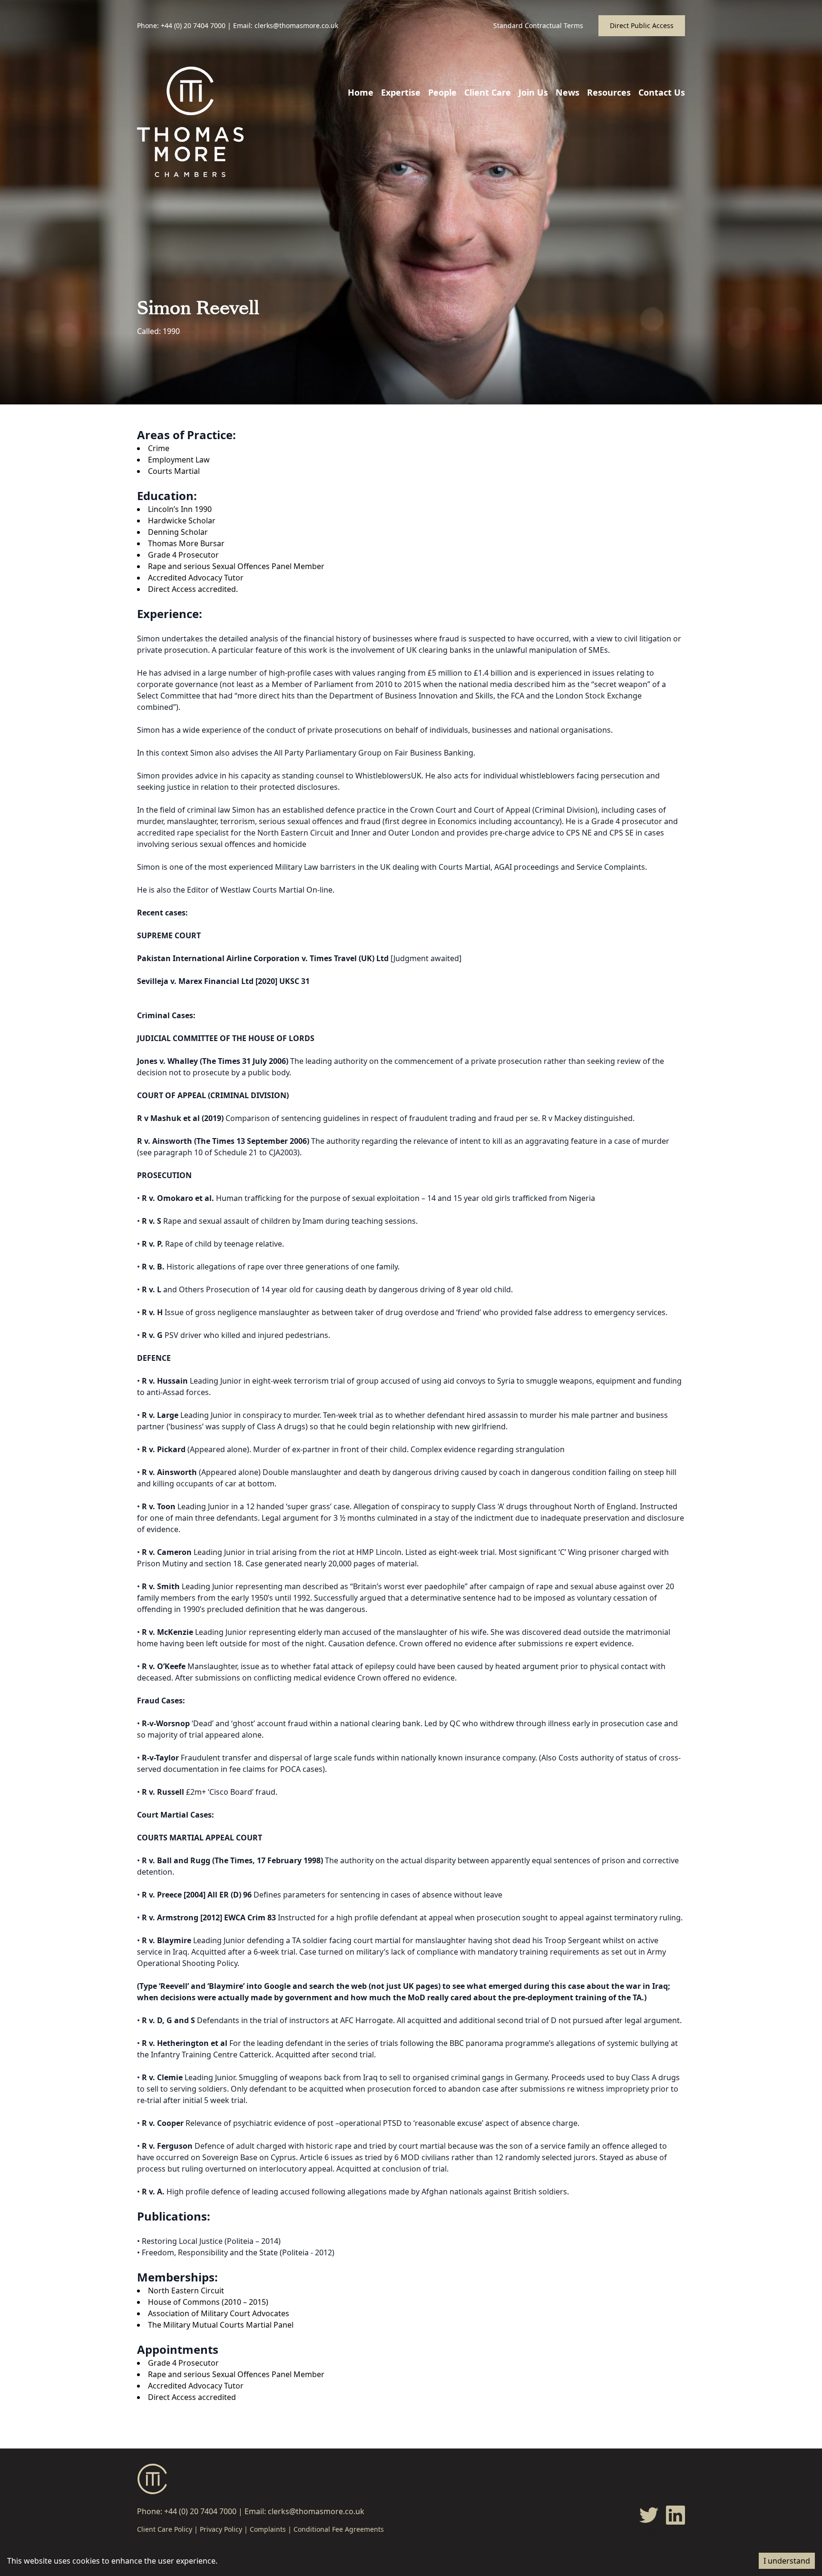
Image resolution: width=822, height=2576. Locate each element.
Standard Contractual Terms (538, 25)
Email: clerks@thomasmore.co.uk (286, 25)
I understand (787, 2561)
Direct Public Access (642, 25)
